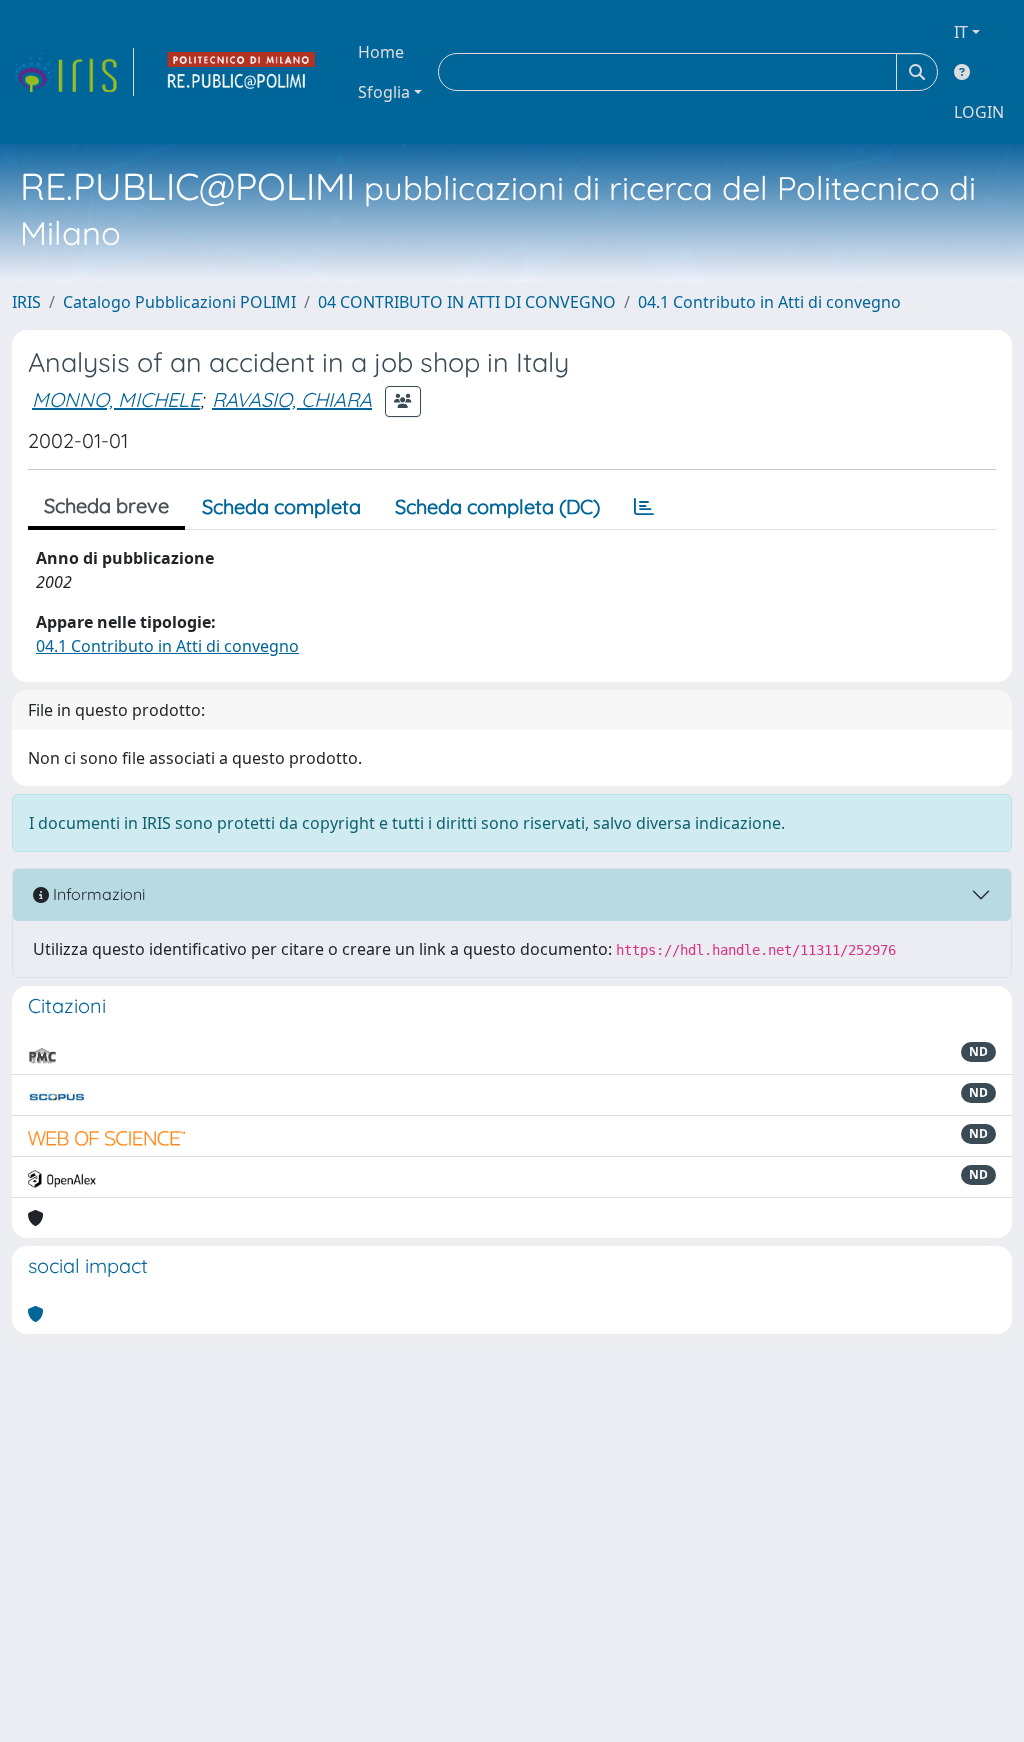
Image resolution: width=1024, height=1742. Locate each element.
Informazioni (97, 894)
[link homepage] (73, 72)
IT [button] (961, 32)
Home (381, 52)
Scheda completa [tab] (281, 506)
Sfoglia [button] (384, 92)
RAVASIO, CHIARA (292, 399)
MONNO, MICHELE (116, 399)
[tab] (644, 507)
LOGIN (979, 112)
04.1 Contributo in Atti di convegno (769, 302)
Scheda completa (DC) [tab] (497, 506)
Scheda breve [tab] (106, 505)
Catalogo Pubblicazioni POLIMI (179, 302)
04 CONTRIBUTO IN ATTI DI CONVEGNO (467, 302)
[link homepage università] (242, 72)
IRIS (26, 302)
